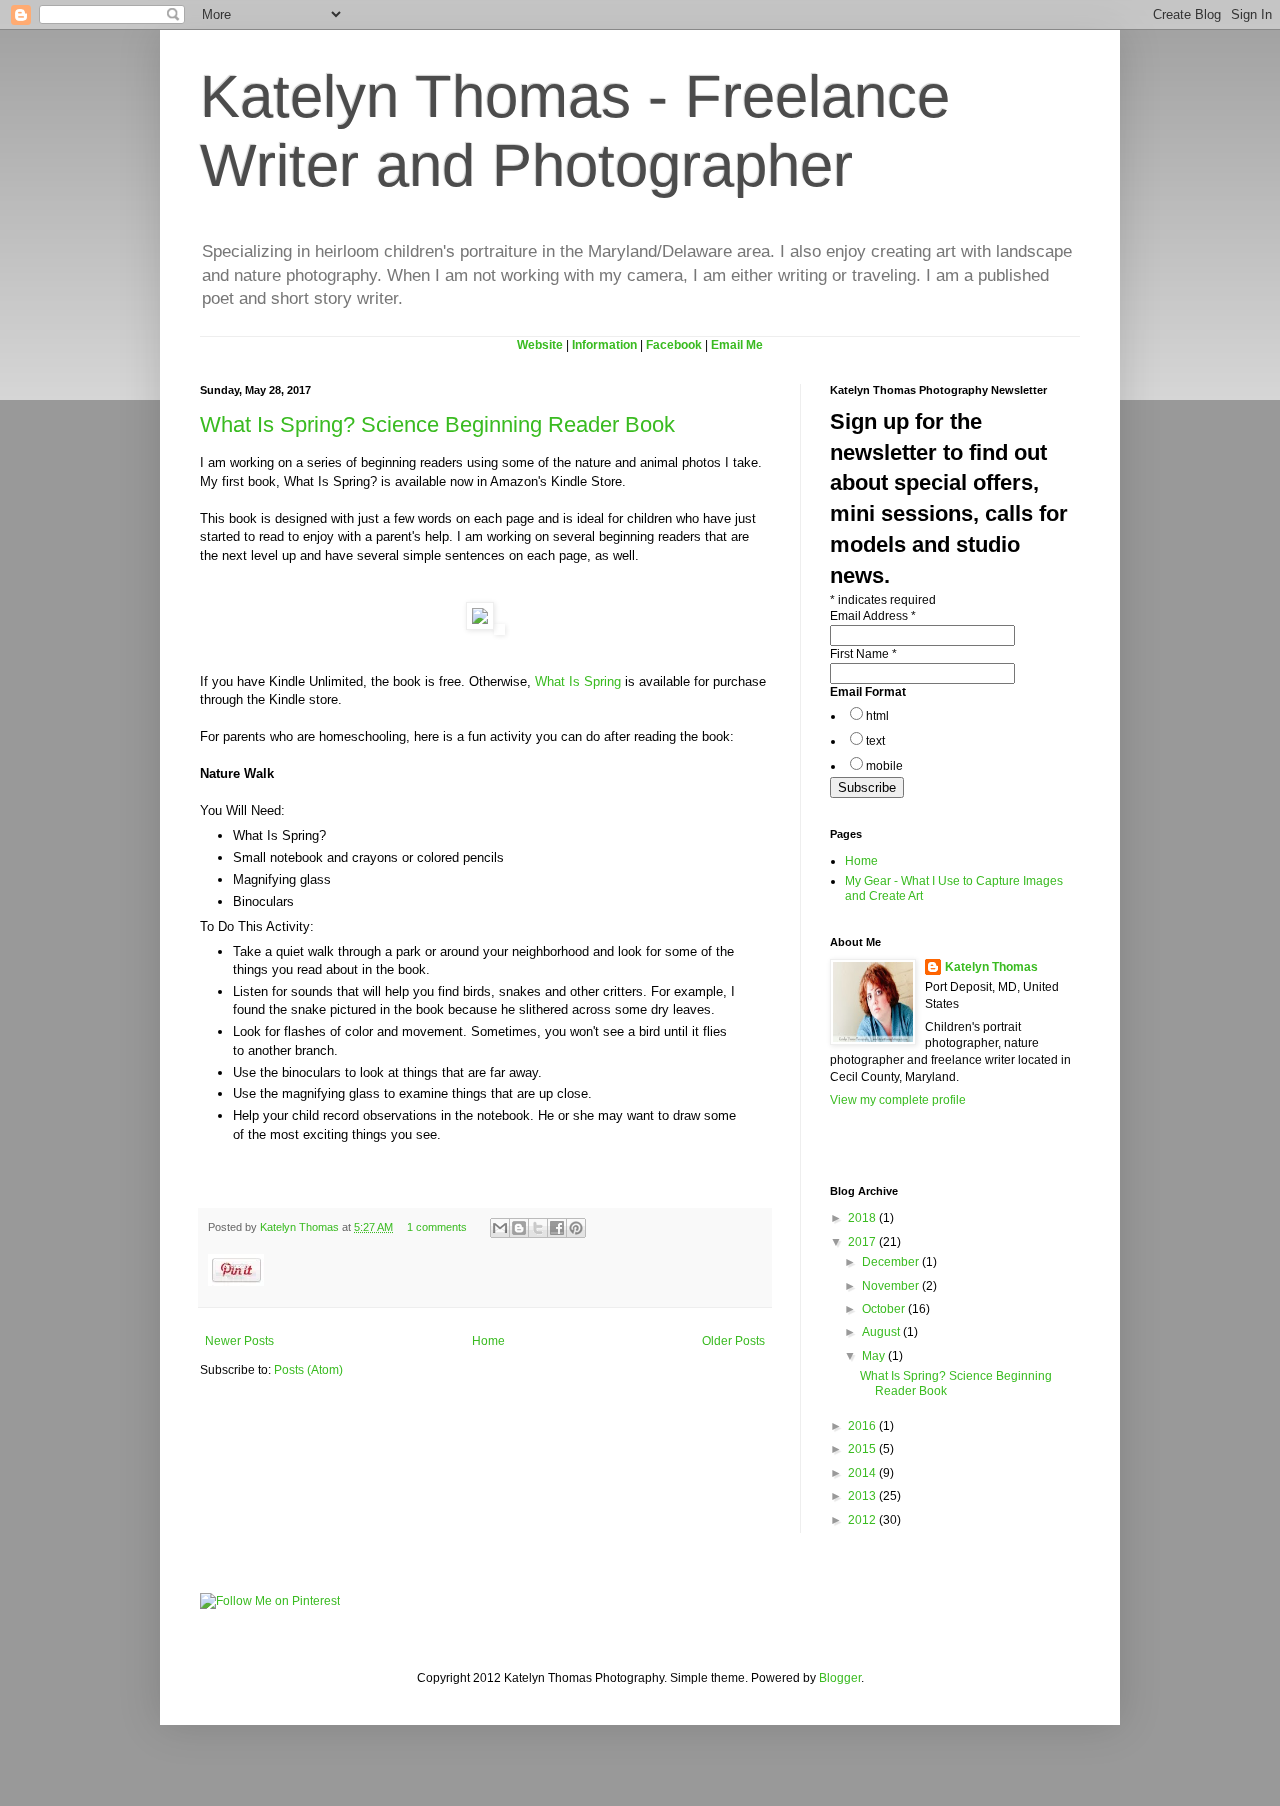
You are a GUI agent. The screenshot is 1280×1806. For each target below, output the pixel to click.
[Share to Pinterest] (576, 1228)
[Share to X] (538, 1228)
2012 (863, 1520)
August (882, 1332)
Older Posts (733, 1341)
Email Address (873, 616)
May (875, 1356)
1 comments (437, 1227)
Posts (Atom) (308, 1370)
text (875, 741)
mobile (884, 766)
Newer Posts (239, 1341)
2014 (863, 1473)
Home (488, 1341)
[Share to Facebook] (557, 1228)
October (885, 1309)
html (877, 716)
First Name (863, 654)
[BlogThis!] (519, 1228)
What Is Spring (578, 681)
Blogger (840, 1678)
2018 (863, 1218)
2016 (863, 1426)
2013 (863, 1496)
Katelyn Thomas (301, 1227)
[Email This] (500, 1228)
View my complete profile (898, 1100)
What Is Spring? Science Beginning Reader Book (437, 424)
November (892, 1286)
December (892, 1262)
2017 (863, 1242)
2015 (863, 1449)
